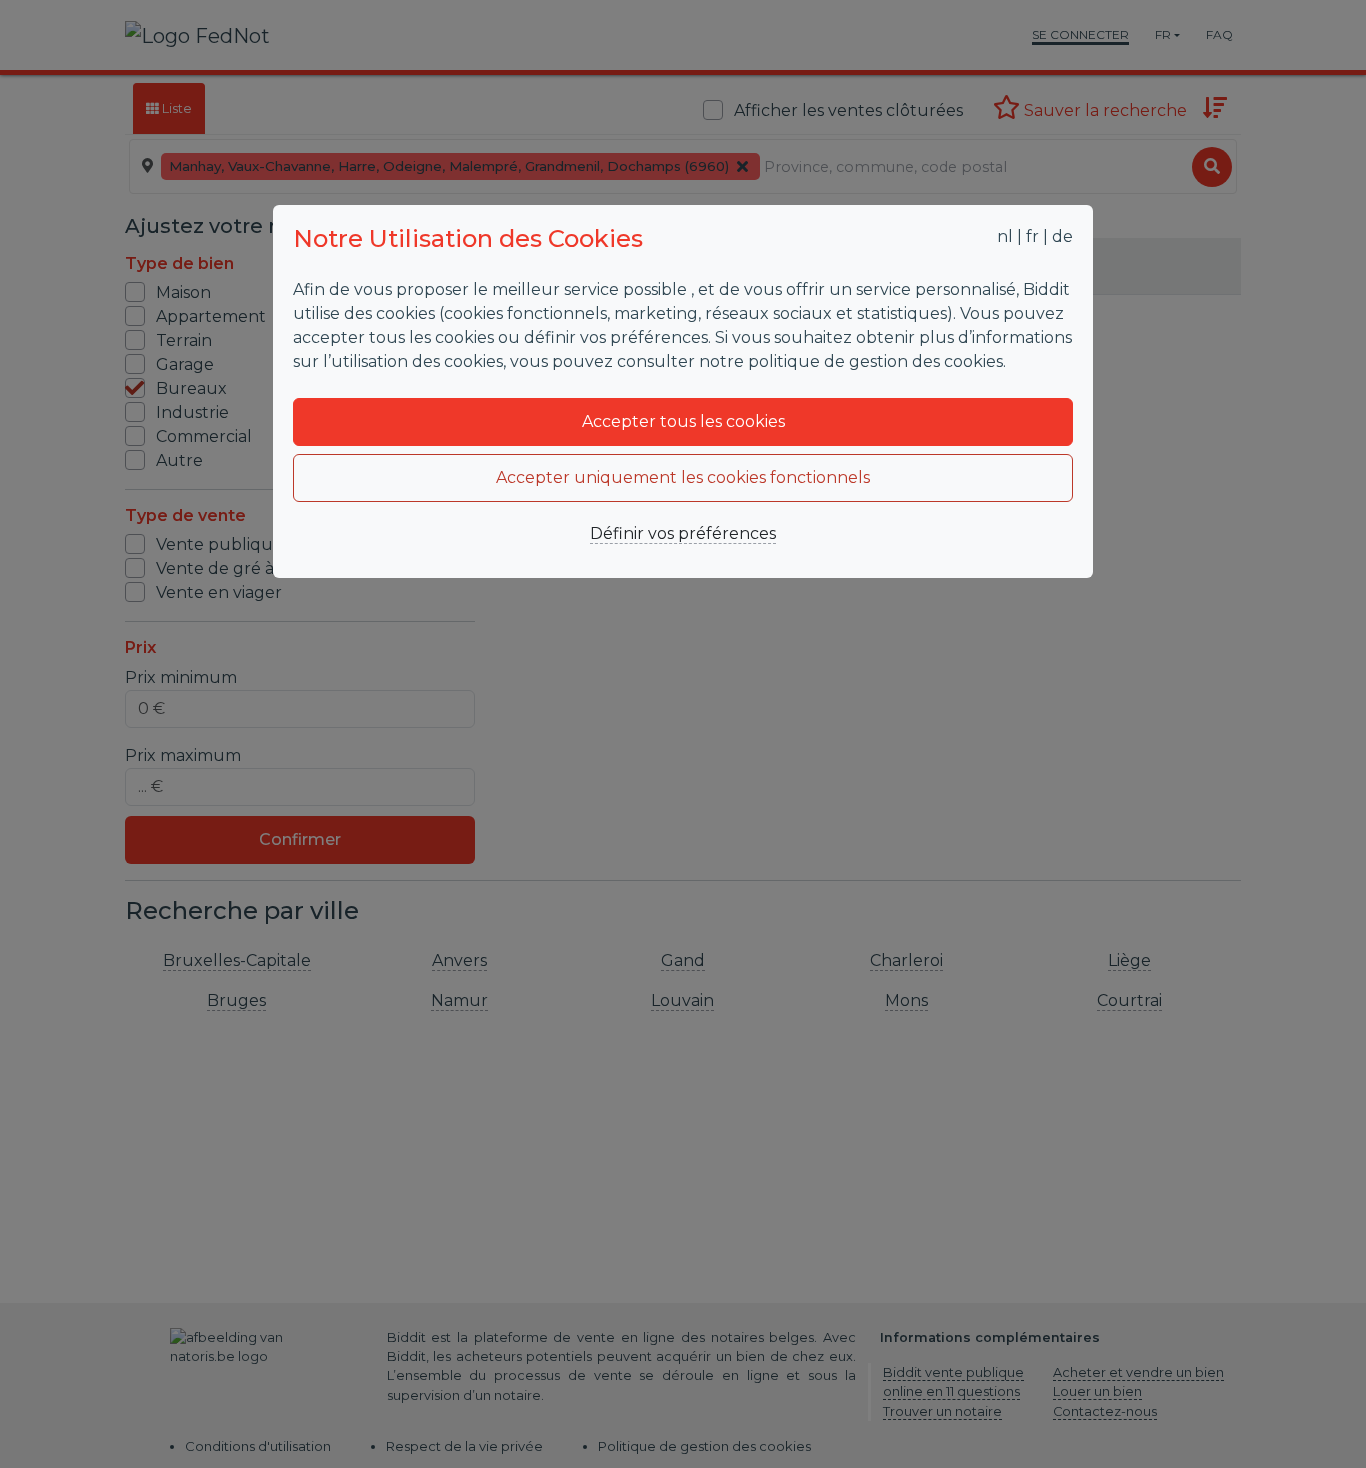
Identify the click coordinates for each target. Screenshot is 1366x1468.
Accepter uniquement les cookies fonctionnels (683, 477)
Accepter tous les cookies (683, 421)
